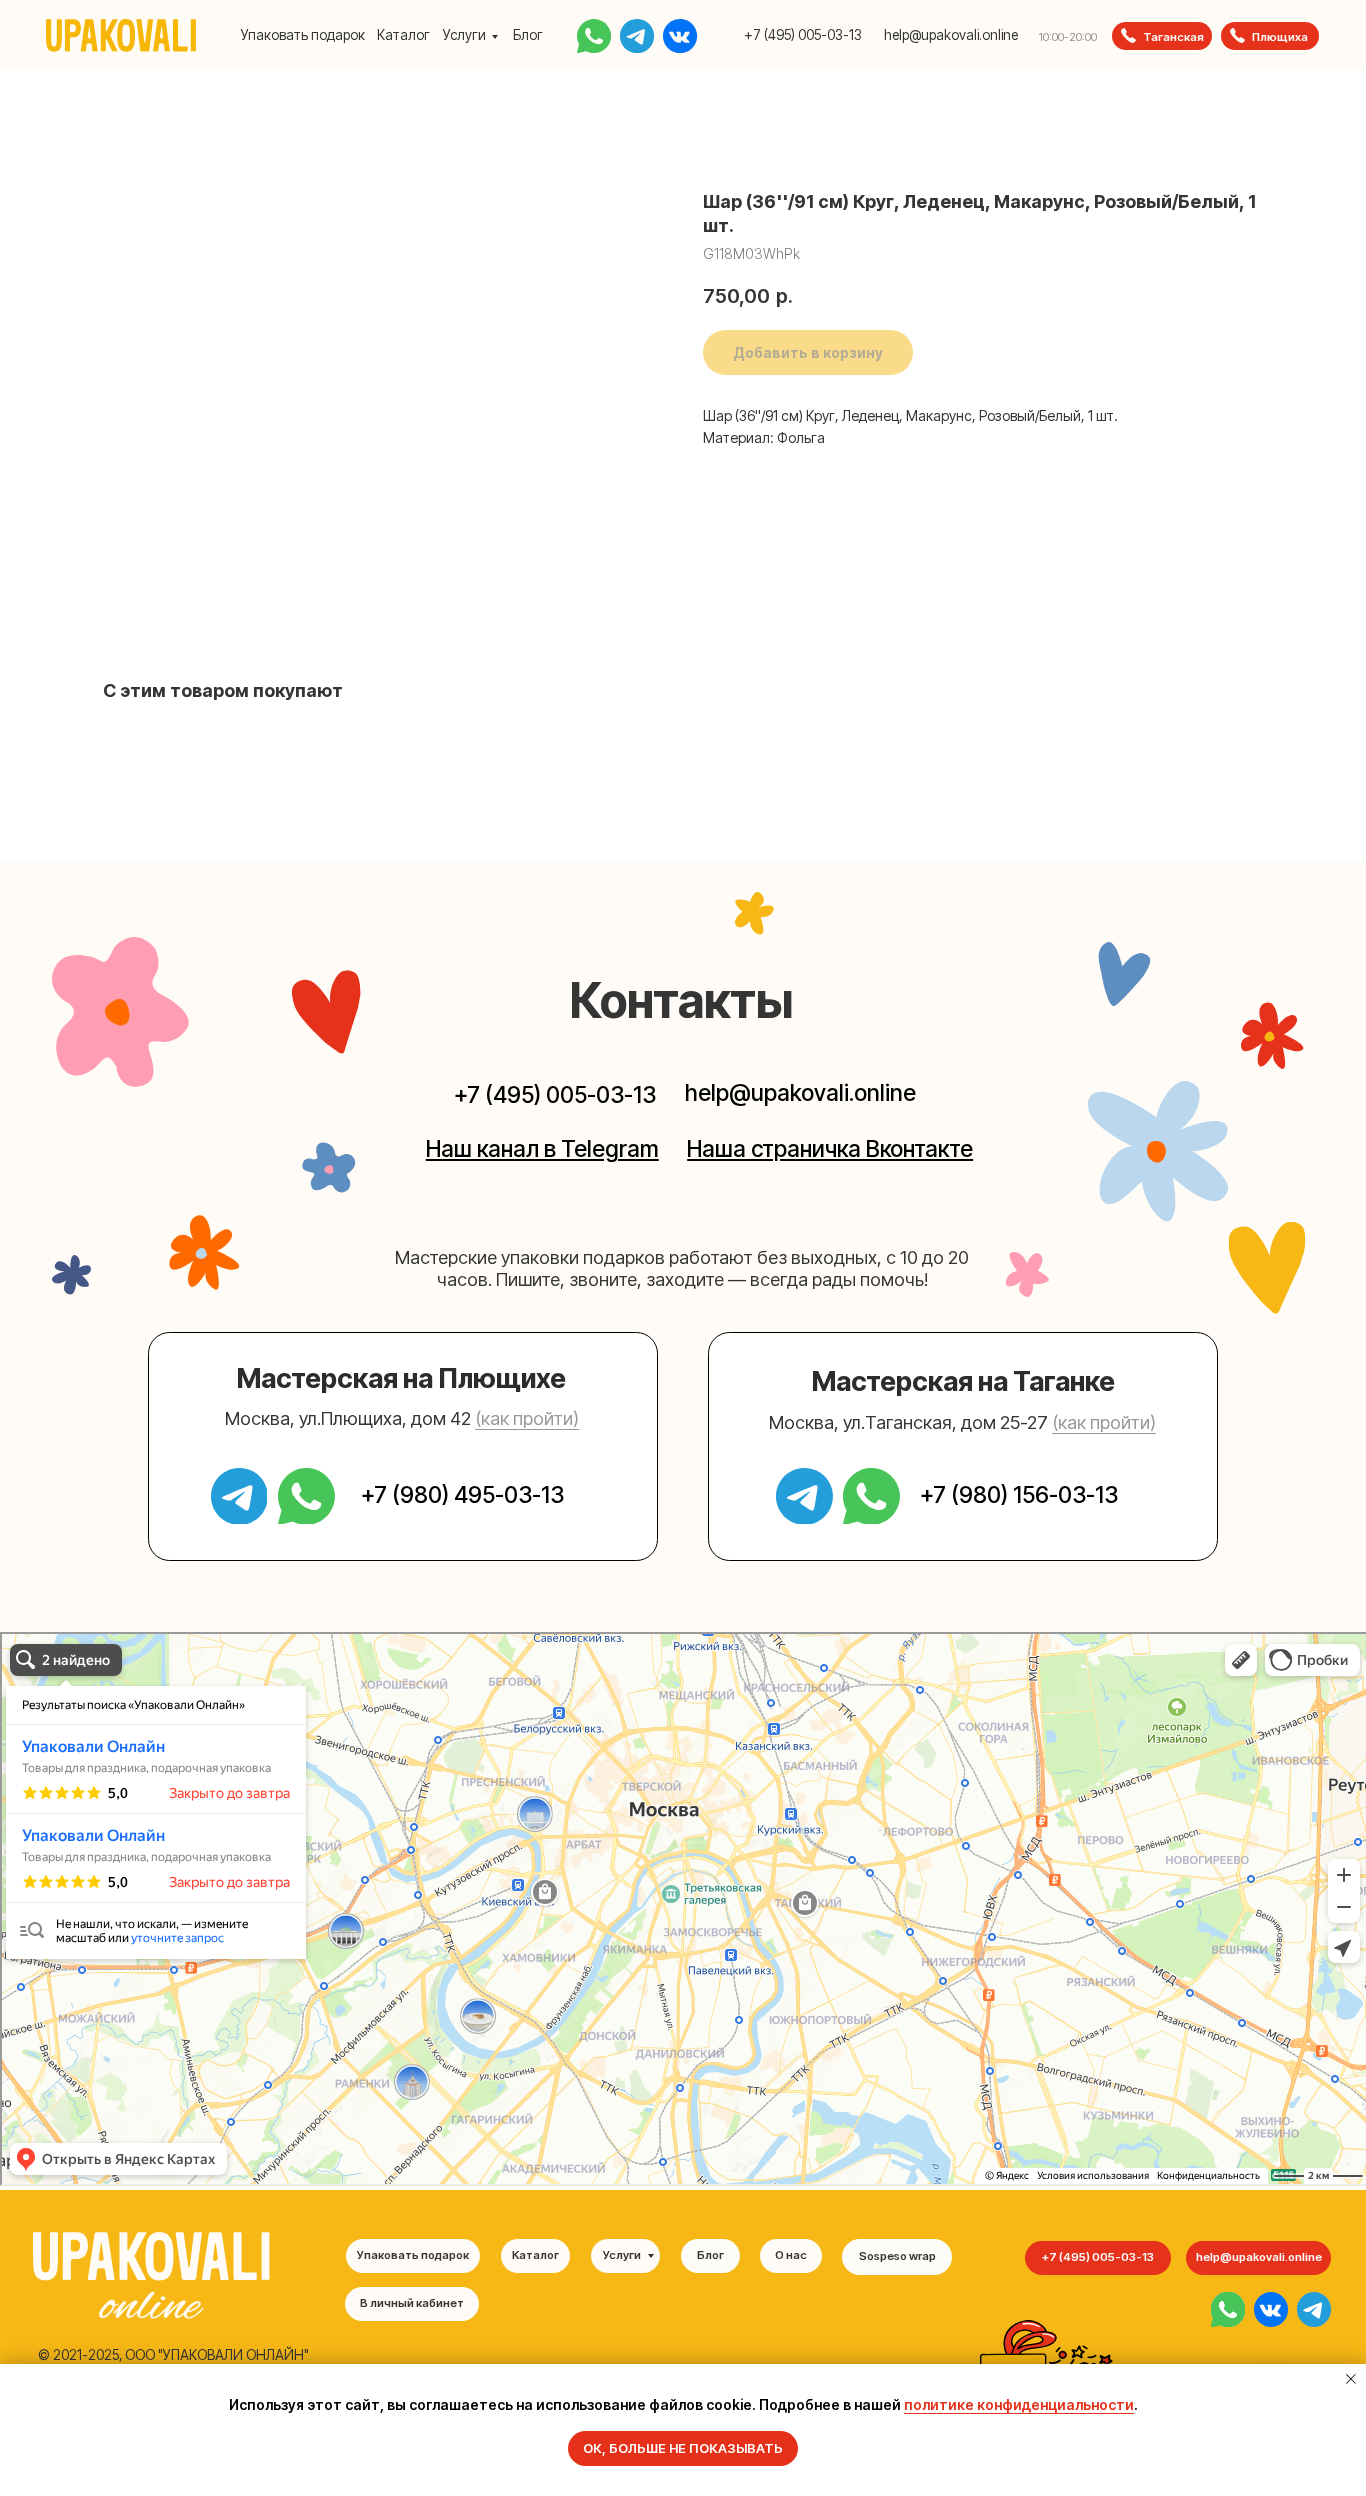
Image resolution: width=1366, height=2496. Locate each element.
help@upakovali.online (951, 35)
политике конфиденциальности (1019, 2404)
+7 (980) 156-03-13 (1019, 1494)
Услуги (464, 35)
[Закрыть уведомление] (1351, 2379)
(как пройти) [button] (527, 1418)
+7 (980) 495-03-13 (462, 1494)
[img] (1228, 2309)
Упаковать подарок (303, 35)
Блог (528, 35)
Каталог (403, 35)
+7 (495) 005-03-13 (803, 35)
